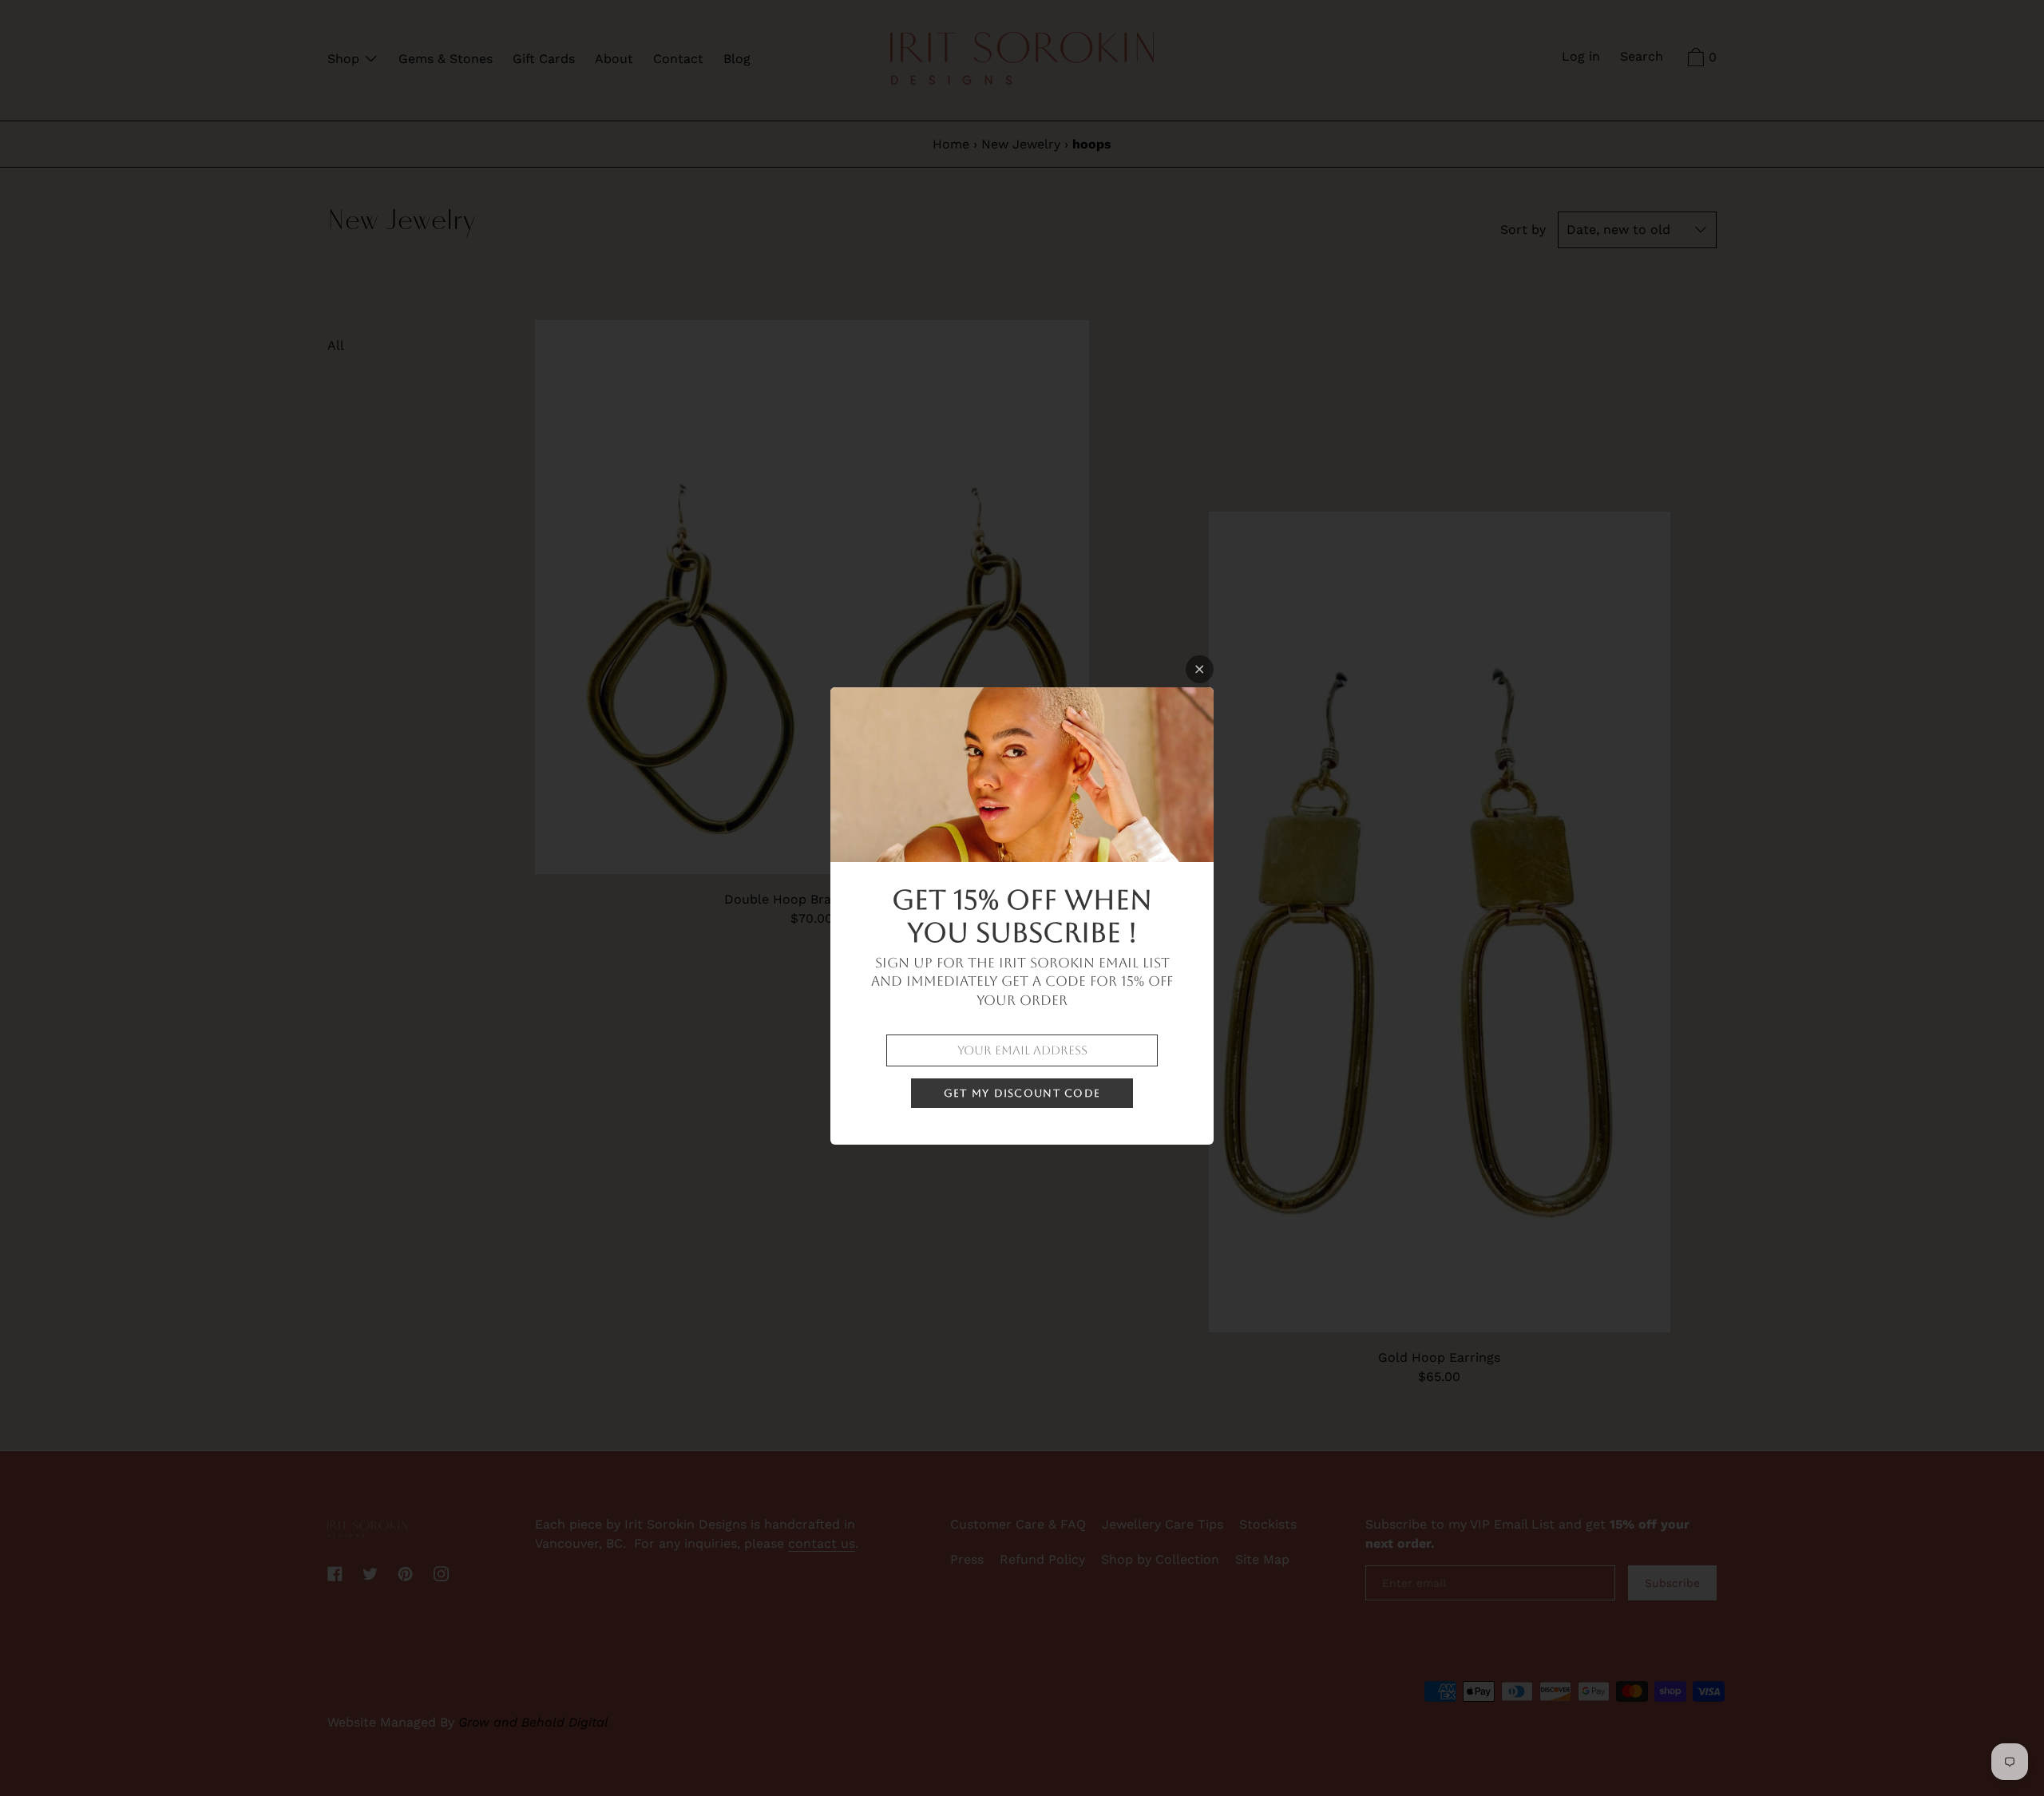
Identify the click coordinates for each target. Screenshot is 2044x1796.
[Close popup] (1200, 669)
